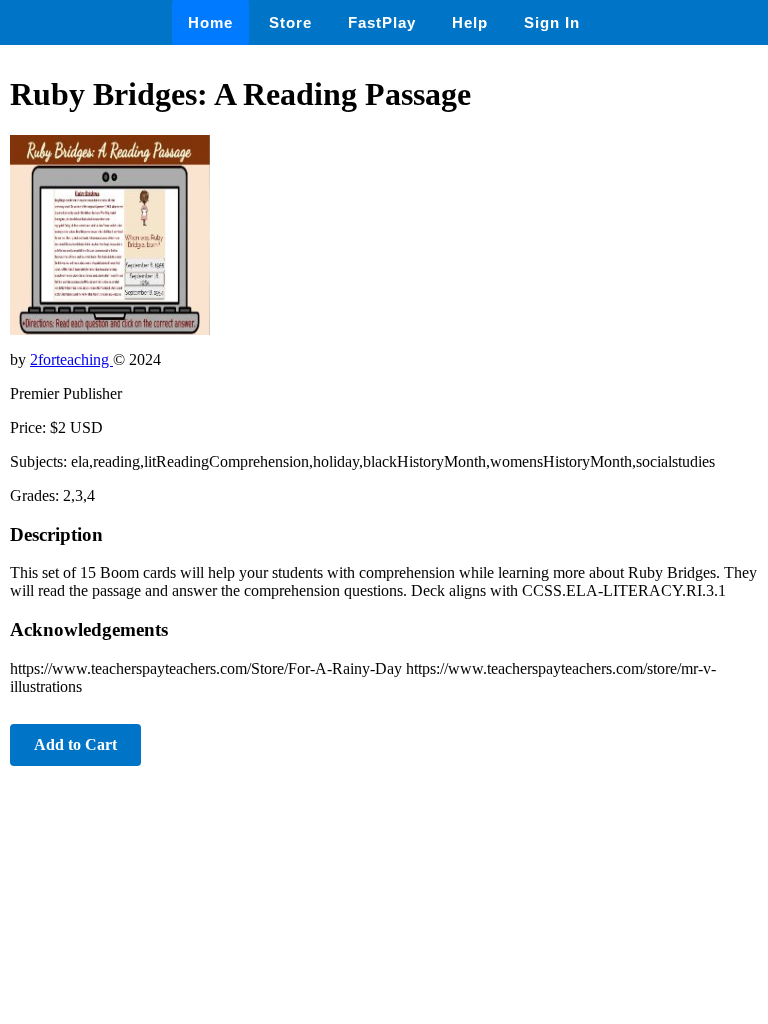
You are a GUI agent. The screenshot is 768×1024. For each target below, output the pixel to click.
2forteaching (71, 359)
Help (470, 22)
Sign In (552, 22)
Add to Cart (75, 744)
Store (290, 22)
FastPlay (382, 22)
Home (210, 22)
